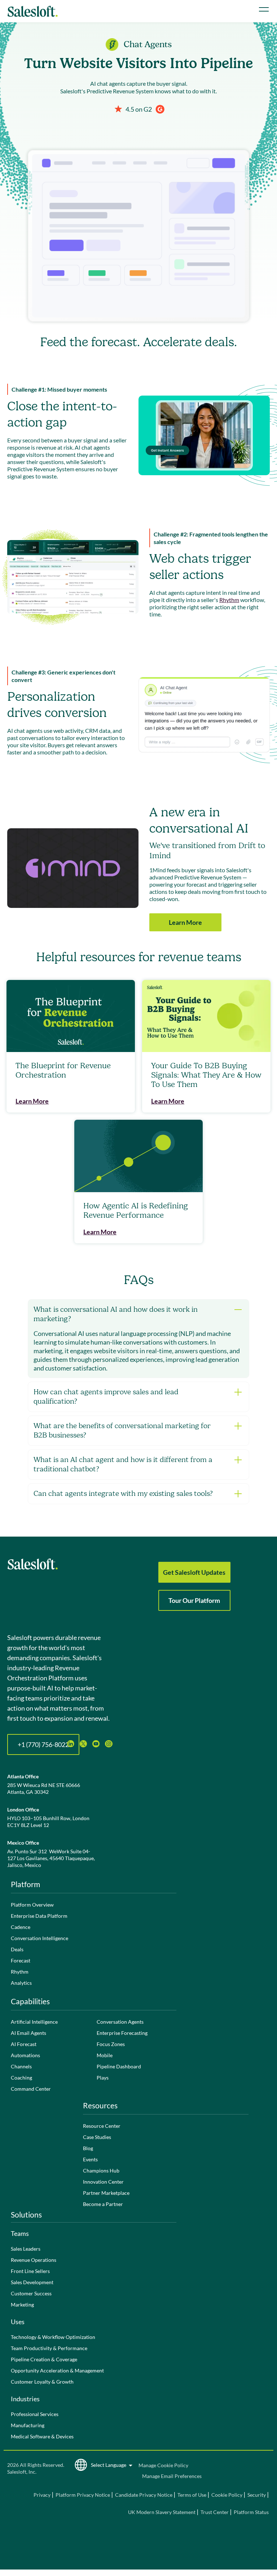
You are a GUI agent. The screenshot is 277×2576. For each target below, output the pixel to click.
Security (257, 2495)
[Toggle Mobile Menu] (264, 9)
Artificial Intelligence (34, 2022)
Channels (21, 2066)
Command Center (31, 2089)
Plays (103, 2078)
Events (90, 2159)
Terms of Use (192, 2495)
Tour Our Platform (194, 1600)
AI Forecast (24, 2044)
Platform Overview (32, 1905)
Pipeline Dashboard (119, 2066)
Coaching (21, 2078)
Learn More (185, 922)
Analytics (21, 1983)
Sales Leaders (26, 2249)
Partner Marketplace (106, 2193)
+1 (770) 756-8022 (43, 1744)
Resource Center (102, 2126)
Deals (17, 1949)
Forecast (21, 1960)
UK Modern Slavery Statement (162, 2512)
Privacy (43, 2495)
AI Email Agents (28, 2033)
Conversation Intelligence (39, 1938)
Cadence (21, 1927)
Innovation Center (103, 2182)
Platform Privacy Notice (83, 2495)
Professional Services (35, 2414)
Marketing (22, 2305)
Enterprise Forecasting (122, 2033)
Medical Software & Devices (42, 2436)
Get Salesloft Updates (194, 1572)
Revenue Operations (34, 2260)
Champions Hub (101, 2171)
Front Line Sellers (30, 2271)
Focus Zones (111, 2044)
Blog (88, 2148)
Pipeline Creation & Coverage (44, 2359)
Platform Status (251, 2512)
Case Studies (97, 2137)
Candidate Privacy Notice (144, 2495)
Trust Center (215, 2512)
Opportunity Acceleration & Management (57, 2370)
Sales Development (32, 2282)
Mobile (105, 2055)
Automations (25, 2055)
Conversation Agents (120, 2022)
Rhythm (229, 600)
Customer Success (31, 2293)
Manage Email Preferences (172, 2476)
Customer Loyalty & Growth (42, 2382)
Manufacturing (28, 2425)
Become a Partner (103, 2204)
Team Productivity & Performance (49, 2348)
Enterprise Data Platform (39, 1916)
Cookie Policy (227, 2495)
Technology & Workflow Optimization (53, 2337)
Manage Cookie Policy (163, 2465)
